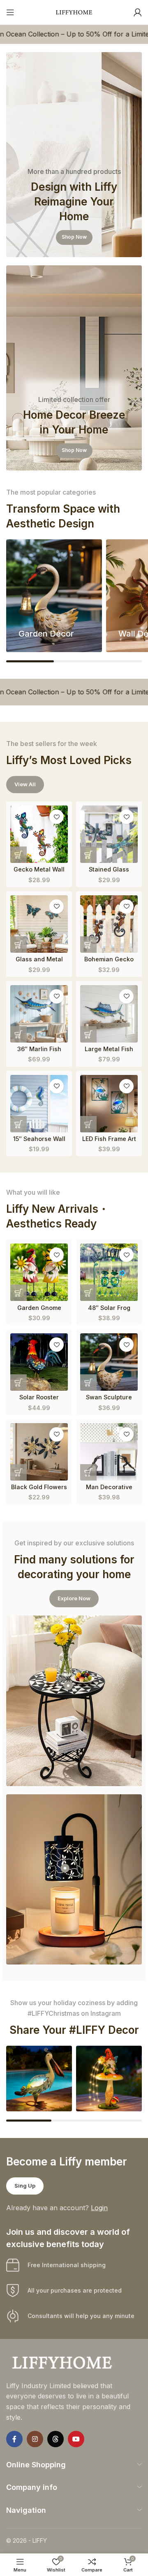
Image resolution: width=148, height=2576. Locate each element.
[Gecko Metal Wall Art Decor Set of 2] (39, 834)
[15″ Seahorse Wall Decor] (39, 1104)
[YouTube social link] (76, 2439)
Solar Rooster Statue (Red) (39, 1401)
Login (99, 2208)
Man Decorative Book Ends (109, 1490)
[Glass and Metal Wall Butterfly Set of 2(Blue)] (39, 924)
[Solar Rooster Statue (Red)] (39, 1362)
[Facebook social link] (14, 2439)
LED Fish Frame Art (109, 1139)
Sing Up (25, 2186)
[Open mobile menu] (10, 12)
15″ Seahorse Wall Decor (39, 1142)
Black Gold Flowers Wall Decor (39, 1490)
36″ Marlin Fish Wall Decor (39, 1052)
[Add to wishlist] (57, 817)
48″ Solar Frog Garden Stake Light (109, 1311)
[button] (18, 855)
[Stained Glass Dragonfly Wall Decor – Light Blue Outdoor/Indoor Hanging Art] (109, 834)
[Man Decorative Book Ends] (109, 1452)
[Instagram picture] (39, 2079)
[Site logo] (74, 11)
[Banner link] (74, 155)
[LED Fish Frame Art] (109, 1104)
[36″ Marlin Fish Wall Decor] (39, 1014)
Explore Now (74, 1598)
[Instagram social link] (35, 2439)
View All (25, 784)
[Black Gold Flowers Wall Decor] (39, 1452)
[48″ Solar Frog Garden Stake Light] (109, 1272)
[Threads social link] (55, 2439)
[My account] (138, 12)
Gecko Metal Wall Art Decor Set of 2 (39, 873)
